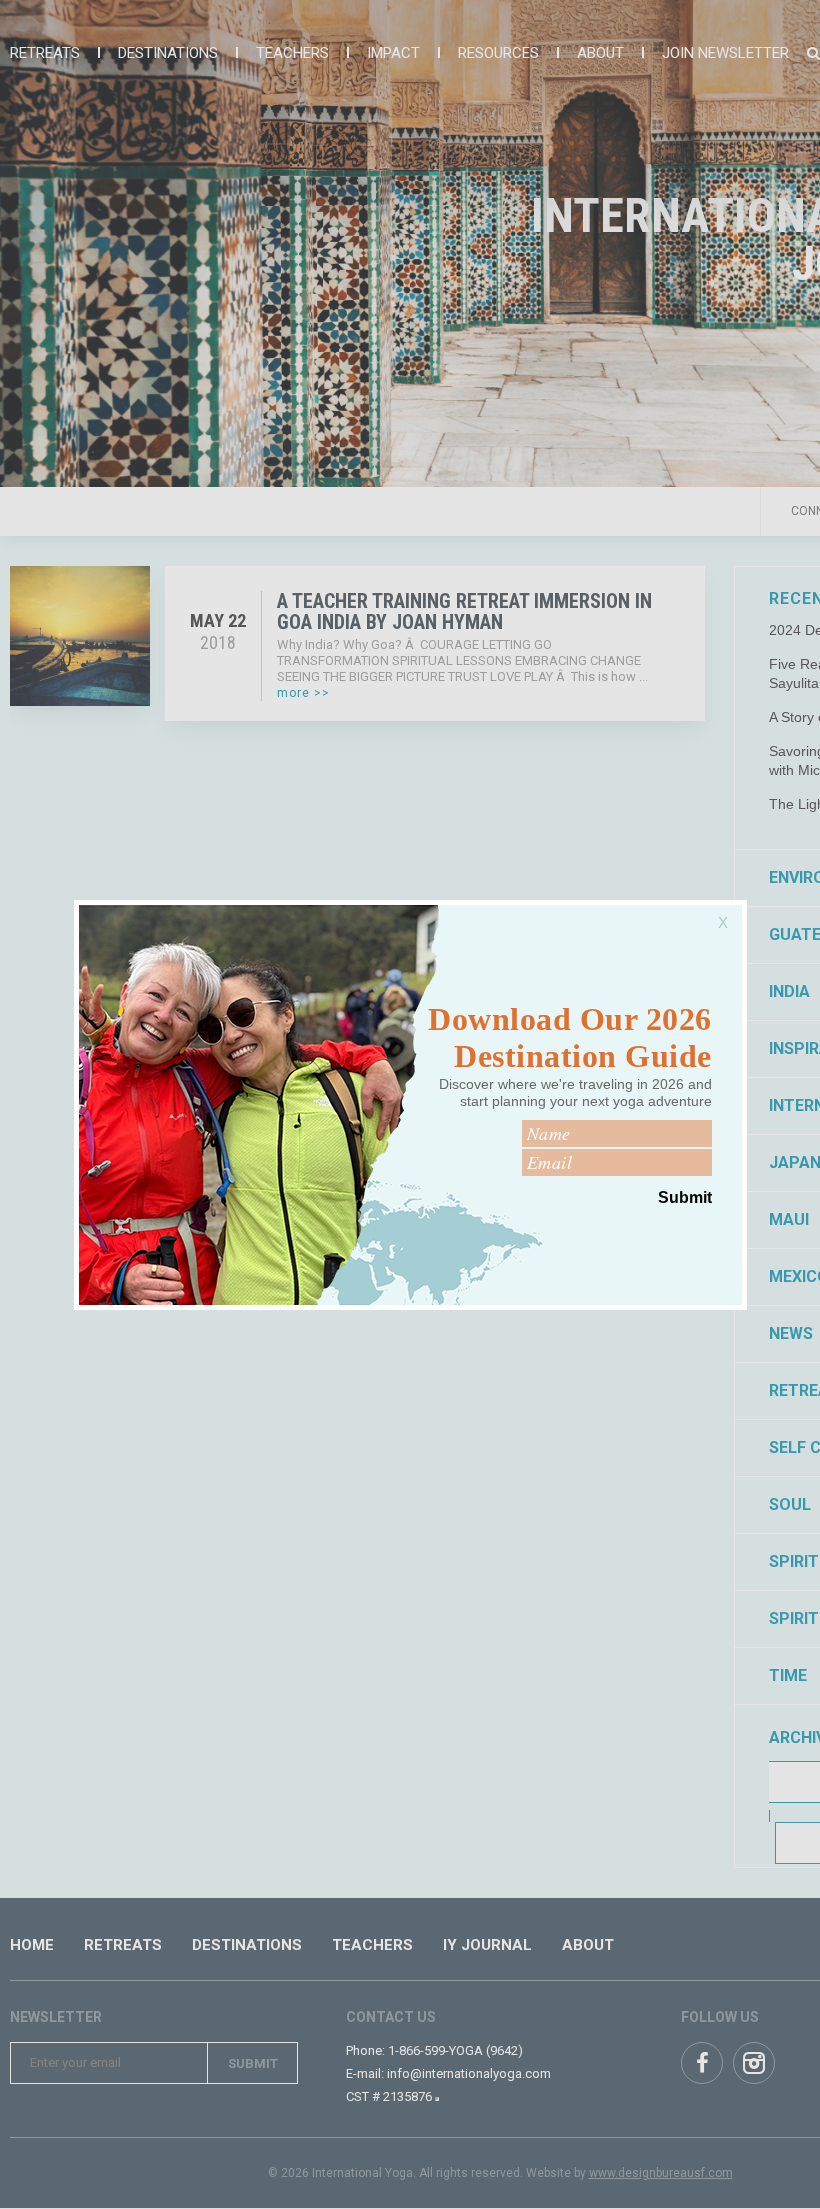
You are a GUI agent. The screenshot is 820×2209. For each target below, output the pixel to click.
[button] (727, 912)
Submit (685, 1197)
